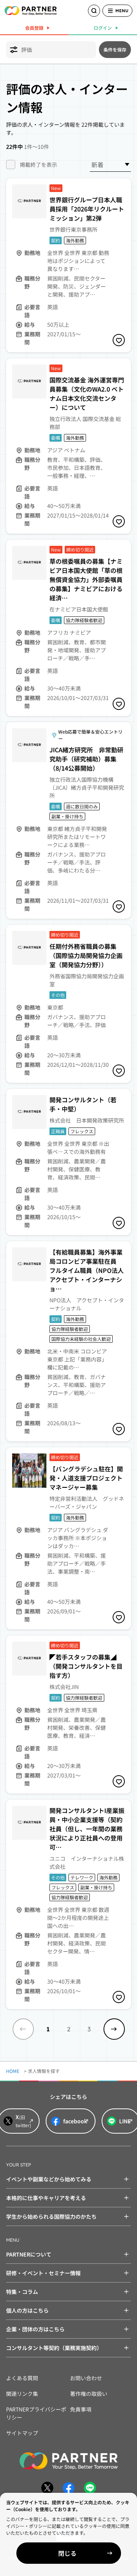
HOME (13, 2071)
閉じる (67, 2553)
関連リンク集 (22, 2394)
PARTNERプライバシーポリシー (36, 2413)
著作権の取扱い (89, 2394)
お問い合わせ (86, 2378)
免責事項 (81, 2409)
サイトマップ (22, 2433)
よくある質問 (22, 2378)
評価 (27, 50)
